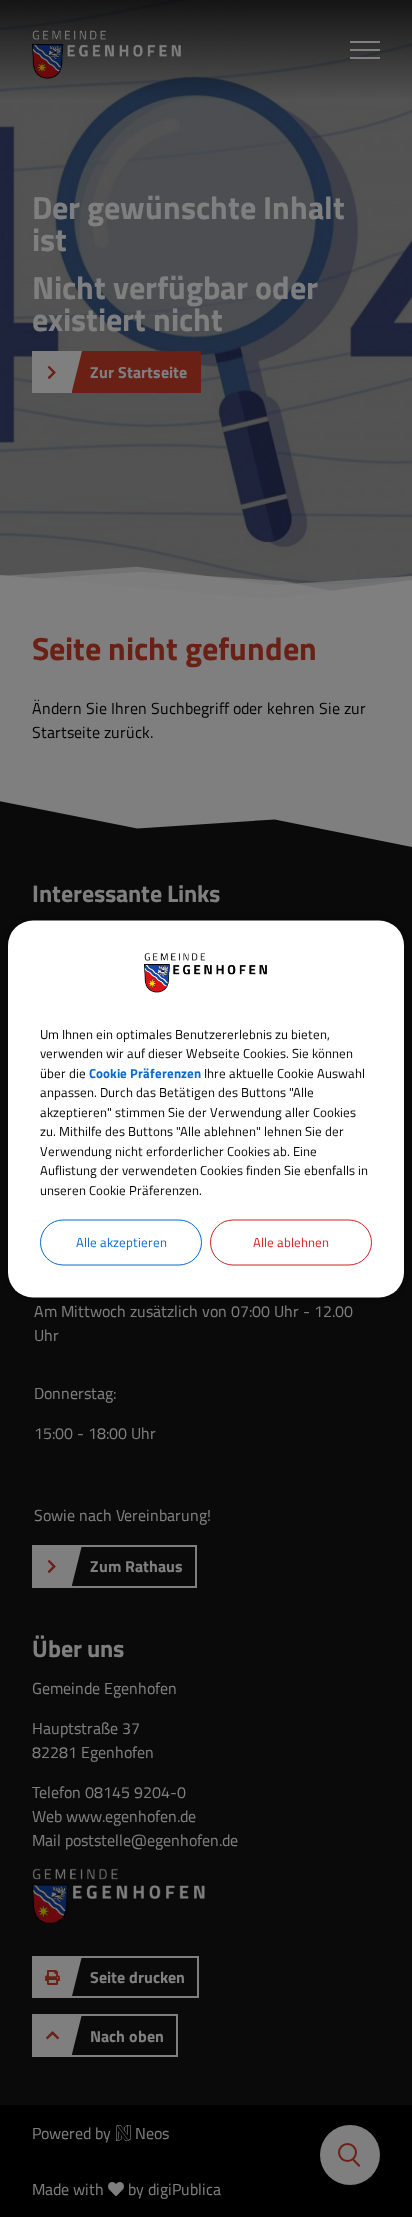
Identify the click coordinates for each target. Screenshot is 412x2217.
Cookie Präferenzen (145, 1072)
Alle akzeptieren (121, 1242)
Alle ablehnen (291, 1242)
